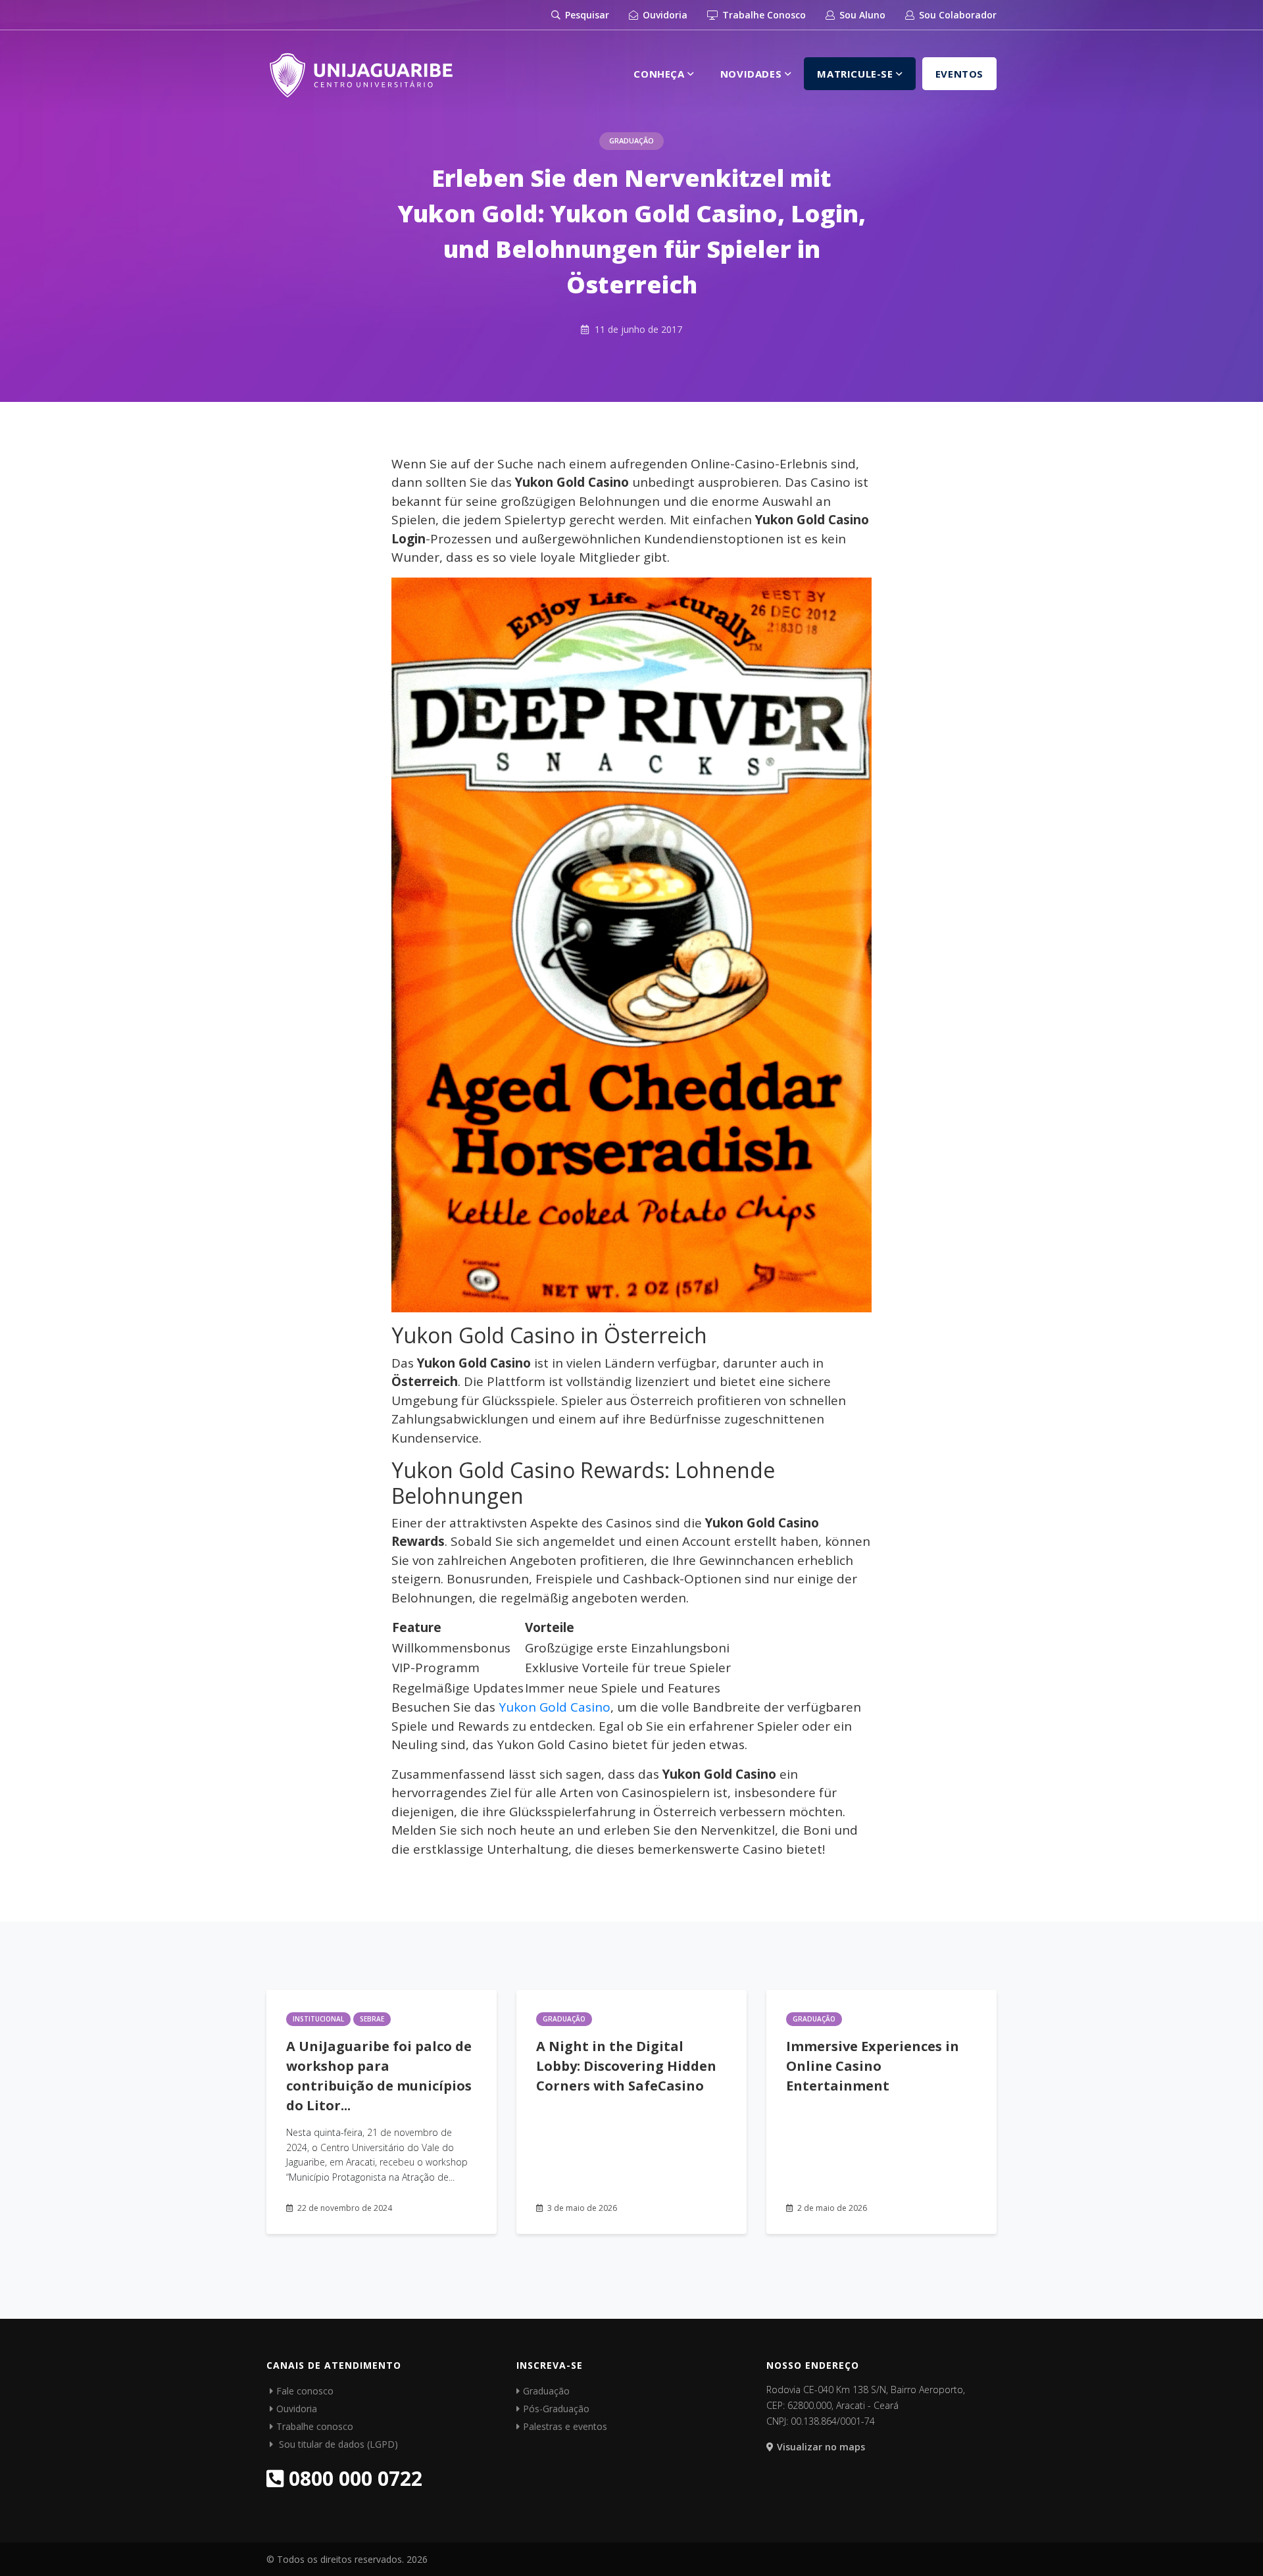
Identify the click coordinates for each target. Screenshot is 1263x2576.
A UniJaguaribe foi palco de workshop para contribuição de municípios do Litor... (379, 2076)
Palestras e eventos (565, 2426)
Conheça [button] (660, 74)
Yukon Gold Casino (555, 1707)
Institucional (318, 2019)
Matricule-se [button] (856, 74)
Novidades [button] (753, 74)
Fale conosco (305, 2391)
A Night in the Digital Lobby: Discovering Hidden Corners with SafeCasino (626, 2066)
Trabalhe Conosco (763, 15)
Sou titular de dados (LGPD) (337, 2444)
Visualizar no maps (821, 2447)
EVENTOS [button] (959, 74)
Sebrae (372, 2019)
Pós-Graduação (556, 2409)
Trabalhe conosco (315, 2426)
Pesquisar (586, 15)
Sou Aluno (861, 15)
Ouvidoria (664, 15)
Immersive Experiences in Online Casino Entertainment (873, 2066)
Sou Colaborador (956, 15)
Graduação (631, 140)
